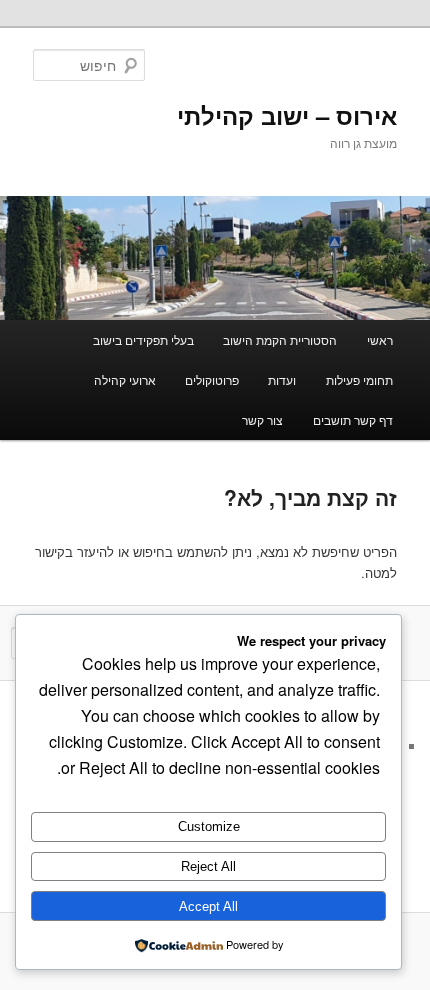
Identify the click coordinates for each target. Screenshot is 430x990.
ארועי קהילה (125, 379)
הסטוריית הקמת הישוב (280, 339)
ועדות (282, 379)
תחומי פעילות (359, 379)
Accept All (208, 906)
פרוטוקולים (212, 379)
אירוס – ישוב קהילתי (287, 115)
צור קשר (262, 419)
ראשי (380, 339)
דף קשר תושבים (353, 419)
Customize (209, 826)
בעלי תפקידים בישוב (143, 339)
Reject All (208, 866)
